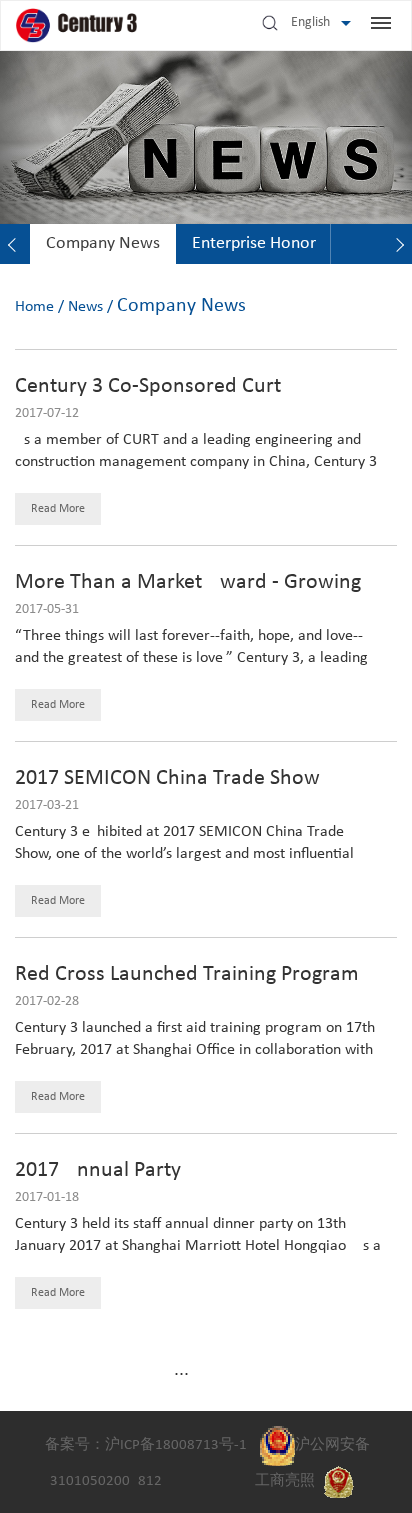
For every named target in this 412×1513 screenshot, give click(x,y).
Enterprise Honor (254, 243)
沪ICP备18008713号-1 (176, 1445)
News (85, 307)
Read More (58, 509)
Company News (103, 243)
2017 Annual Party (98, 1170)
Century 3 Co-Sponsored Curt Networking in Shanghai (148, 398)
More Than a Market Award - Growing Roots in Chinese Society (188, 594)
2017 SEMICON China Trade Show (167, 778)
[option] (103, 244)
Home (34, 307)
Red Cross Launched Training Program (187, 974)
